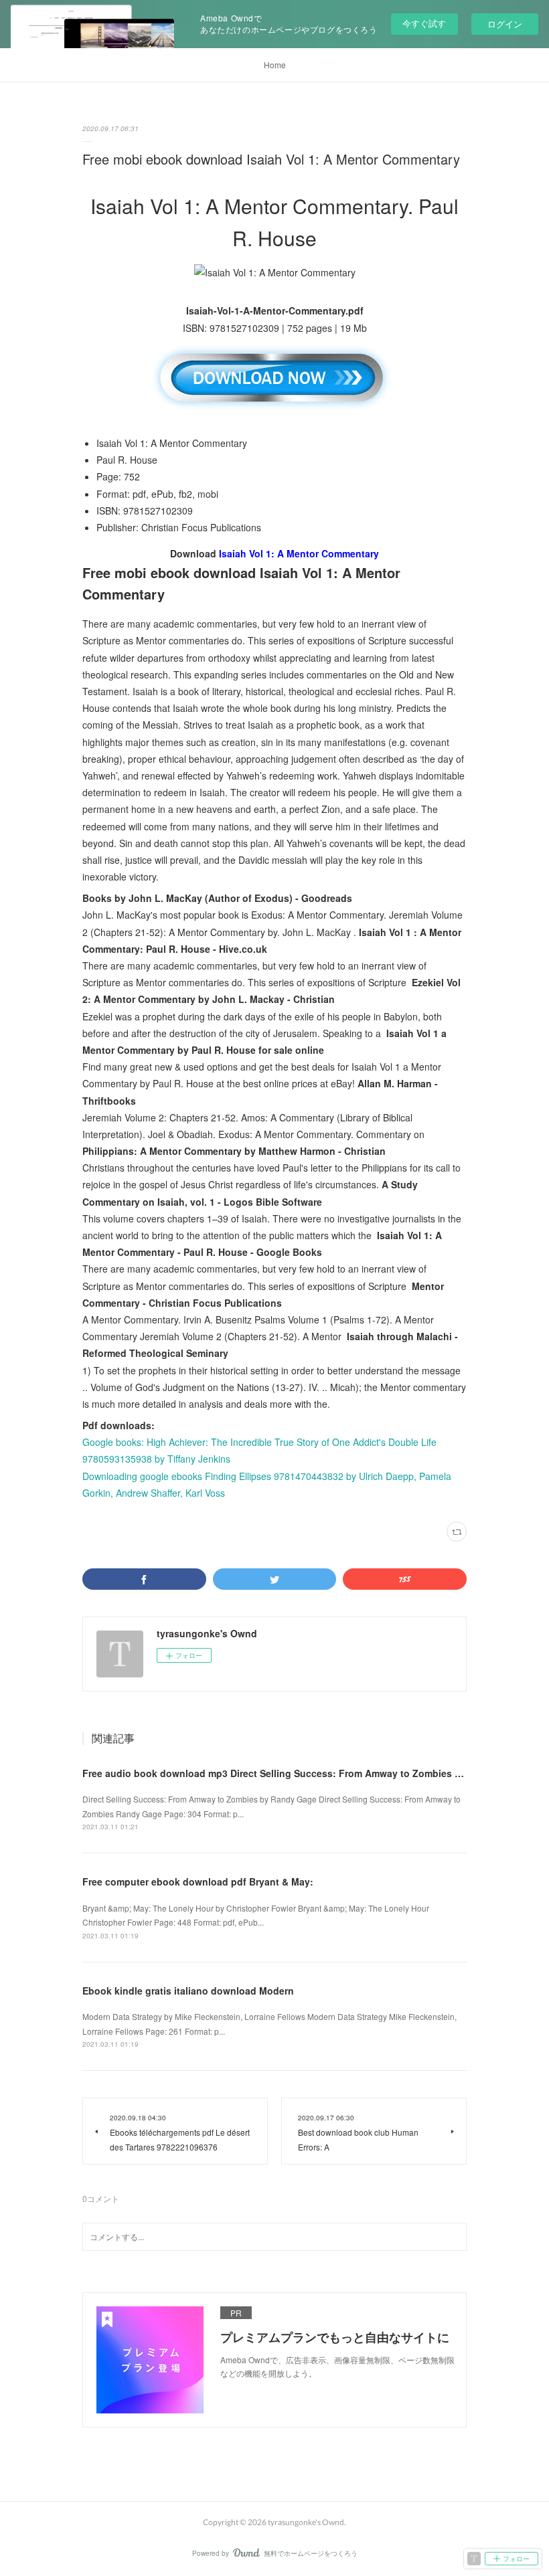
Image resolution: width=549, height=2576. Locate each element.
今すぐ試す (424, 23)
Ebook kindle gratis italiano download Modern (188, 1991)
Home (275, 65)
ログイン (505, 24)
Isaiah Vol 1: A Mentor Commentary (299, 553)
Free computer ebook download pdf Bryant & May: (198, 1881)
